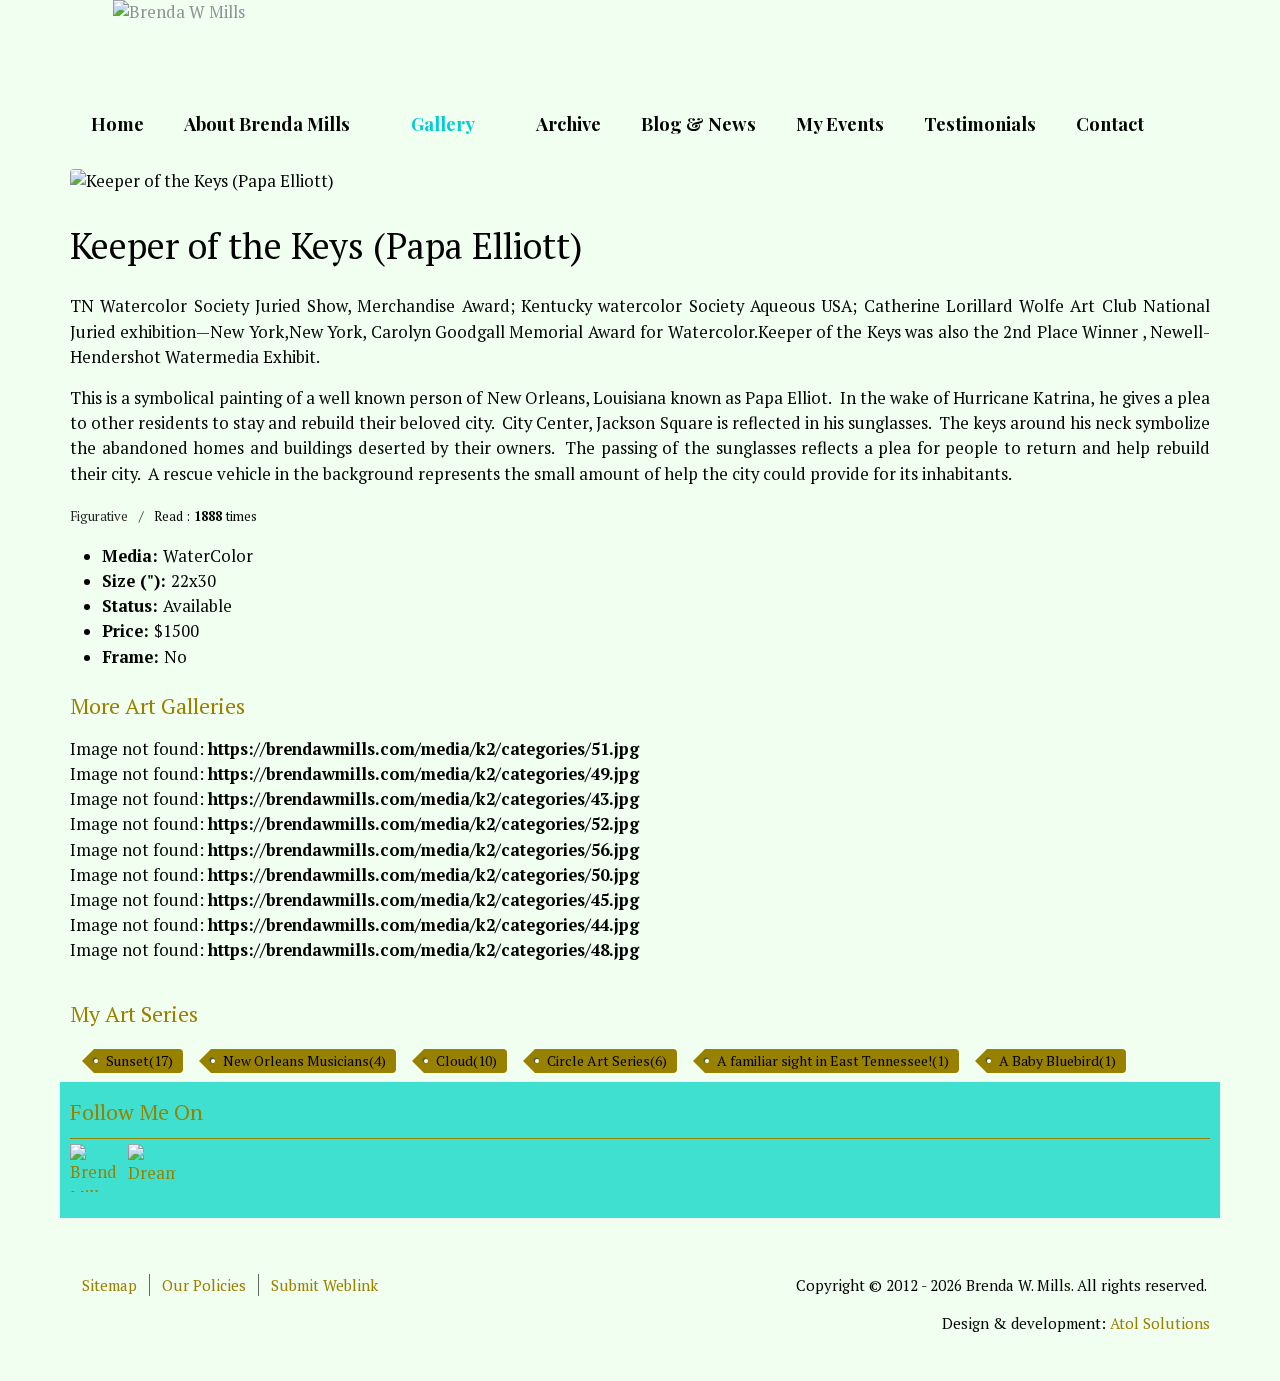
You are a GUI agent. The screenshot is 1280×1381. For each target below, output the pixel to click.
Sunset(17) (139, 1060)
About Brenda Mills (267, 123)
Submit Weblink (324, 1285)
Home (117, 123)
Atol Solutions (1160, 1323)
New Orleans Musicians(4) (304, 1060)
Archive (568, 123)
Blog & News (698, 123)
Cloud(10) (466, 1060)
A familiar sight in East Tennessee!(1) (833, 1060)
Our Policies (204, 1285)
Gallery (443, 123)
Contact (1110, 123)
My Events (840, 123)
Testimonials (980, 123)
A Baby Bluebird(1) (1057, 1060)
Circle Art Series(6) (607, 1060)
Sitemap (109, 1285)
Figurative (99, 516)
